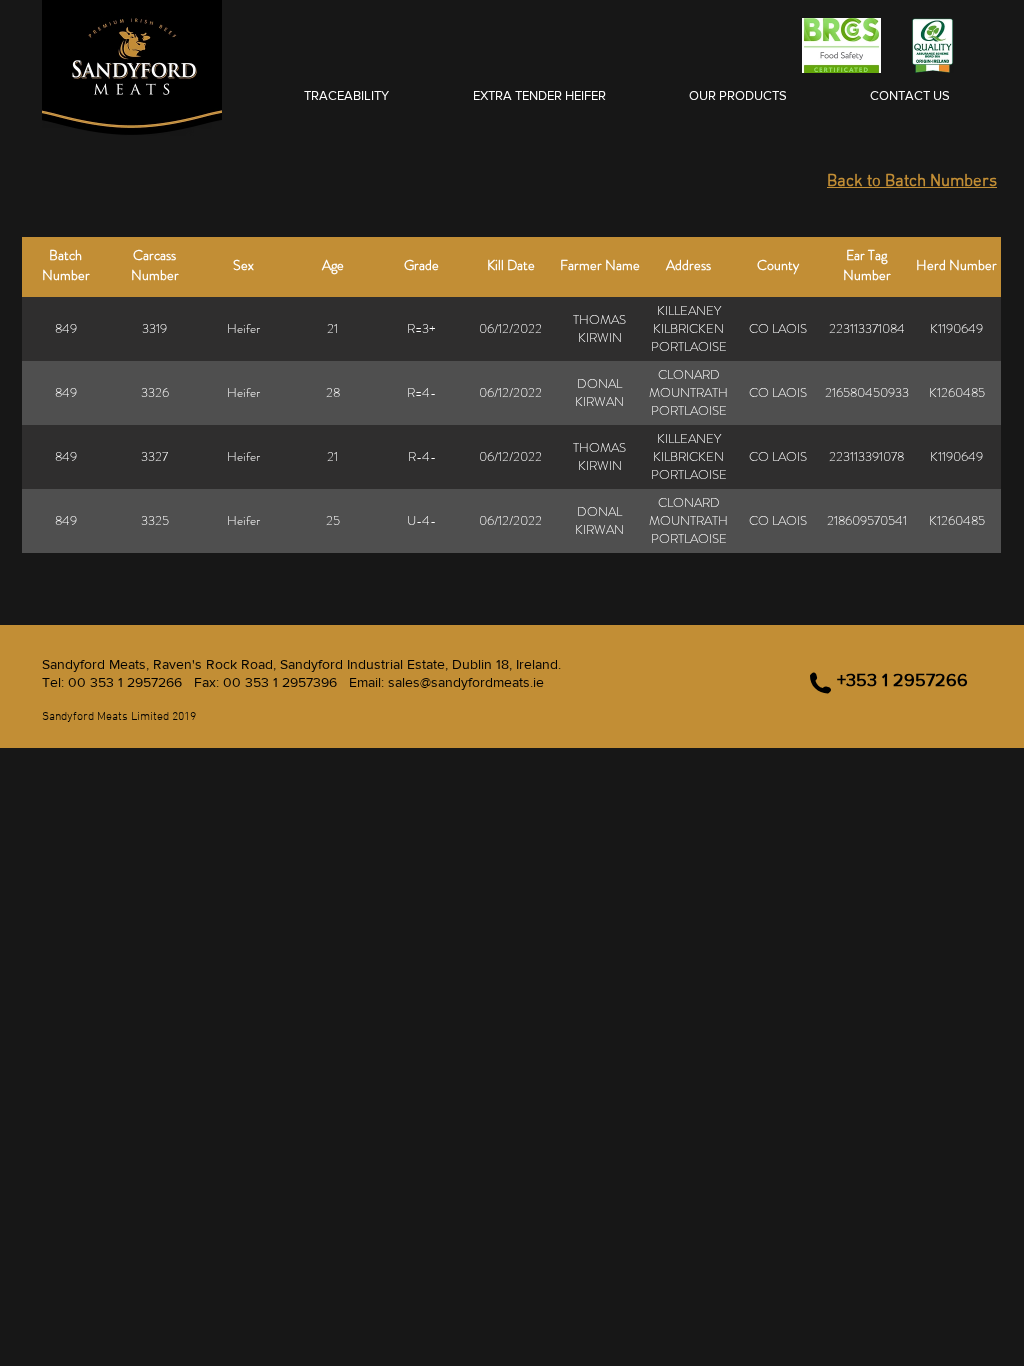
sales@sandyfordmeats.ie (466, 682)
